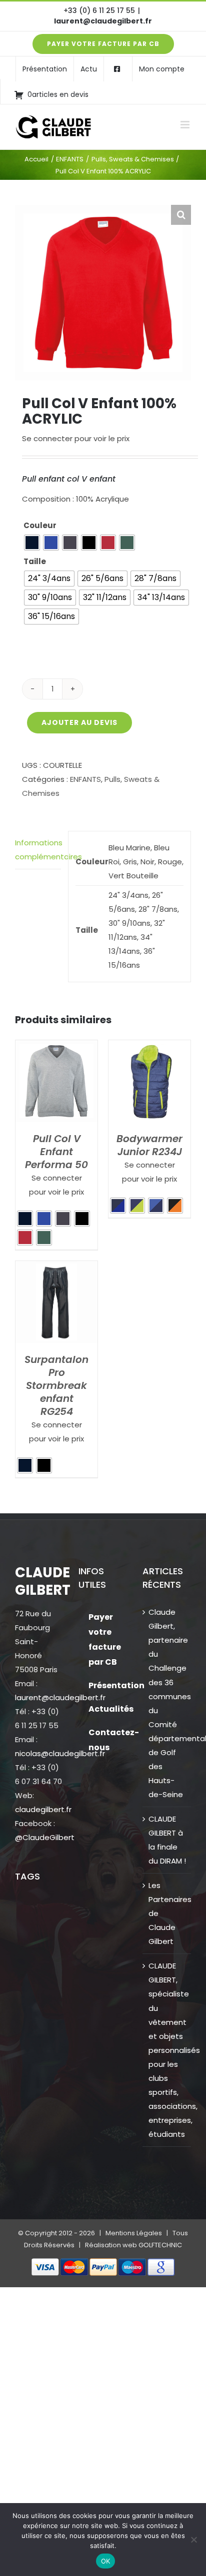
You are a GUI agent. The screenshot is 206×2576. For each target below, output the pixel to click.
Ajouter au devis (79, 722)
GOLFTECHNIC (160, 2245)
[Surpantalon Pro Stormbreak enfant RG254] (56, 1268)
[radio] (32, 543)
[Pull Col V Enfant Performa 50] (56, 1047)
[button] (181, 215)
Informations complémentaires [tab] (38, 850)
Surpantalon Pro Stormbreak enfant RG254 (56, 1385)
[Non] (193, 2540)
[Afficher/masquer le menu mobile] (186, 125)
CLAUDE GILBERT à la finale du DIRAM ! (167, 1840)
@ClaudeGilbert (45, 1837)
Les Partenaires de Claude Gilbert (167, 1913)
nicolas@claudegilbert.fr (60, 1753)
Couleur (40, 525)
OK (106, 2561)
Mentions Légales (134, 2233)
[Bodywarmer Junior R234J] (149, 1047)
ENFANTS (85, 779)
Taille (35, 561)
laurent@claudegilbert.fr (103, 21)
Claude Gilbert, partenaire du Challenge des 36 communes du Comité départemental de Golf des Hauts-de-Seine (167, 1703)
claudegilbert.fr (43, 1809)
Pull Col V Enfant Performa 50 (56, 1152)
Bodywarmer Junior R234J (149, 1145)
